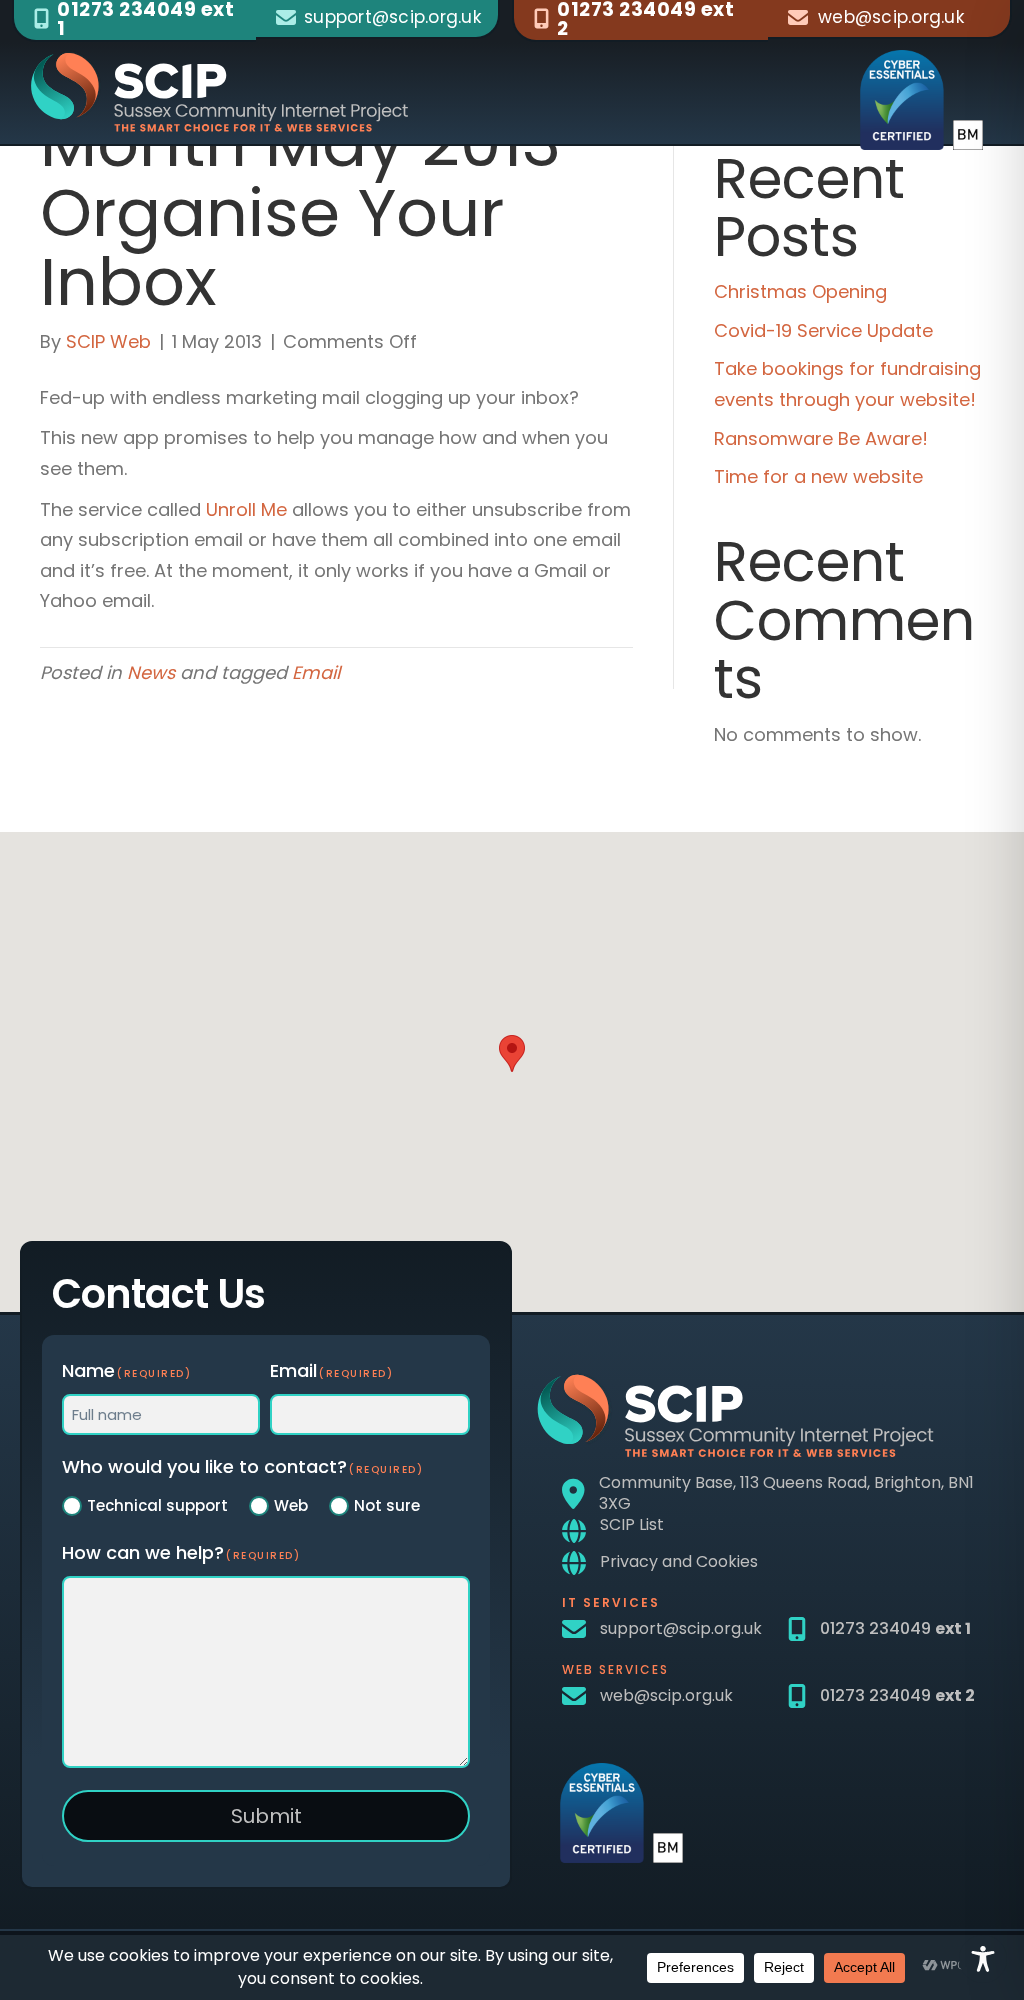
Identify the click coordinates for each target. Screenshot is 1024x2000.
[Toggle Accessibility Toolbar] (983, 1959)
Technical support (157, 1505)
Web (291, 1505)
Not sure (387, 1505)
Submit (266, 1816)
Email (316, 672)
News (151, 672)
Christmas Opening (800, 291)
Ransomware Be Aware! (821, 438)
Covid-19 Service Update (823, 330)
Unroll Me (246, 509)
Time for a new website (818, 476)
